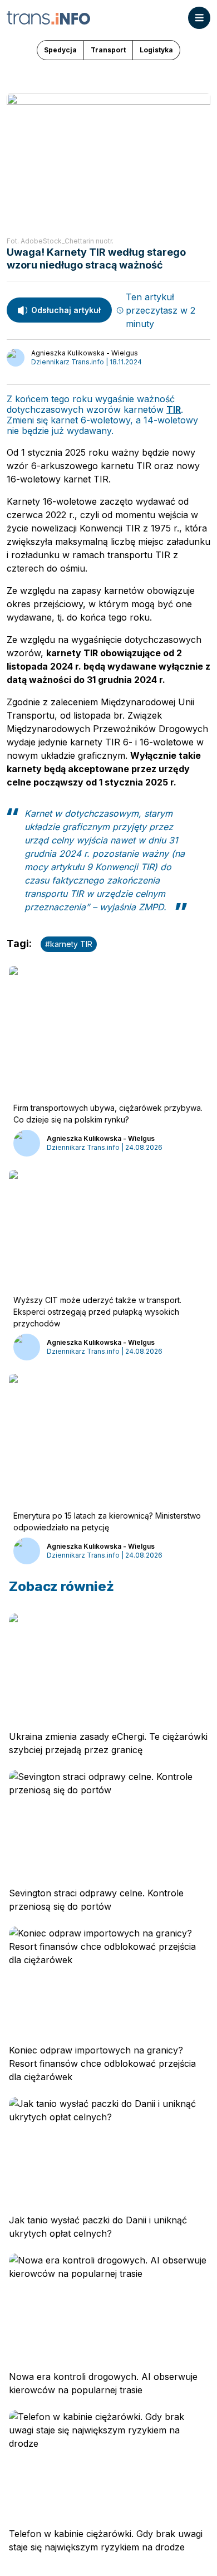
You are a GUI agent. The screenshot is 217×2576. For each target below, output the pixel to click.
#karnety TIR (69, 944)
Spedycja (60, 50)
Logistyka (156, 50)
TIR (174, 409)
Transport (108, 50)
